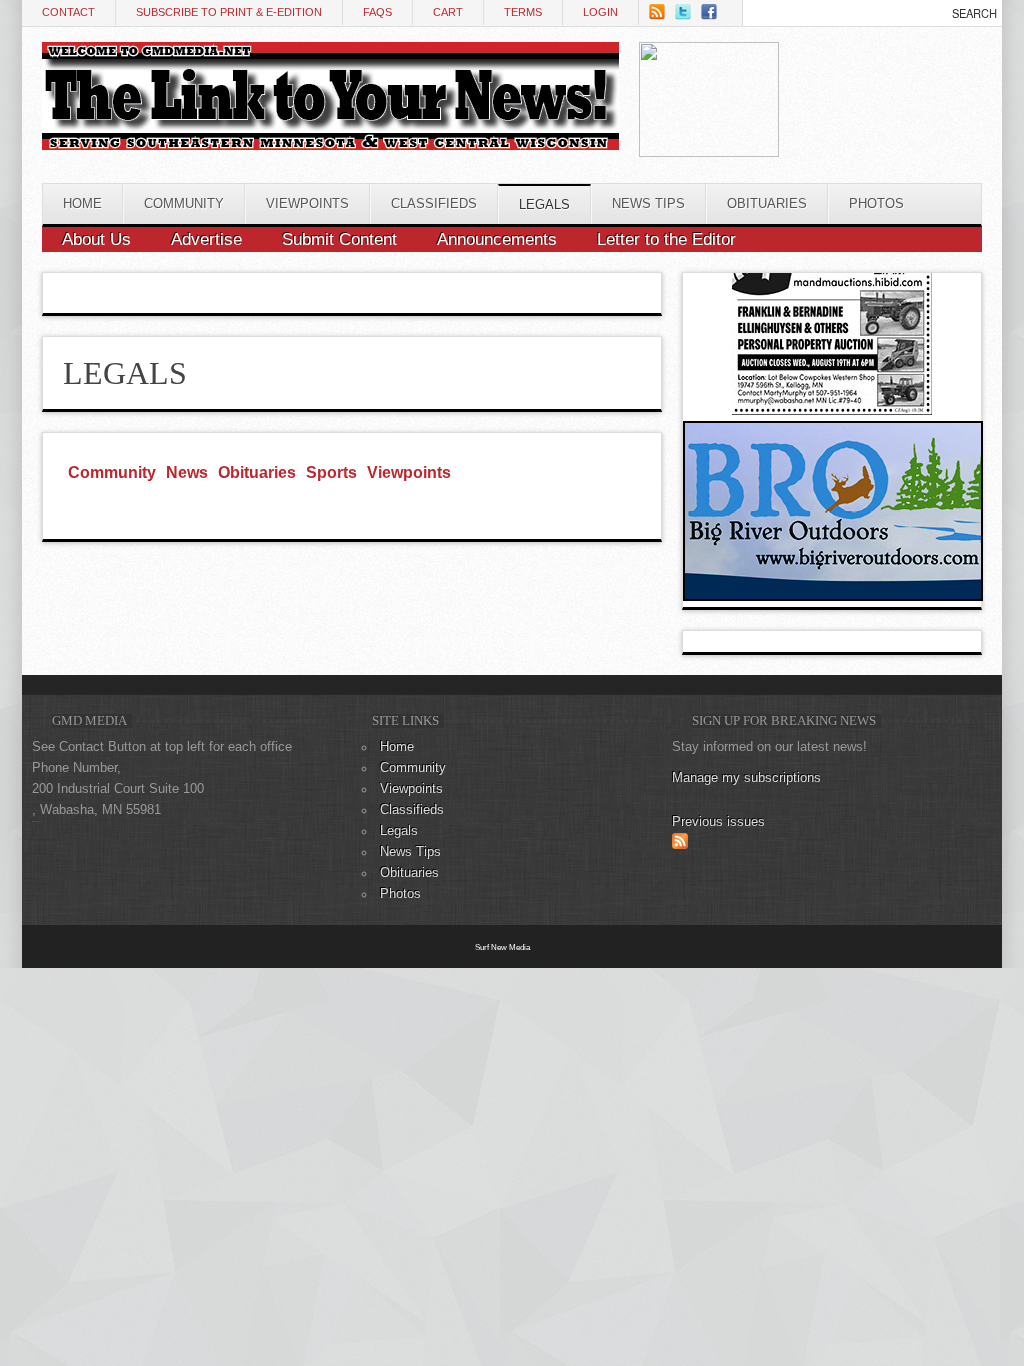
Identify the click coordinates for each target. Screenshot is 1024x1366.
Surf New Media (502, 947)
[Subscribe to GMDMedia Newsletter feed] (680, 845)
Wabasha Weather (878, 132)
